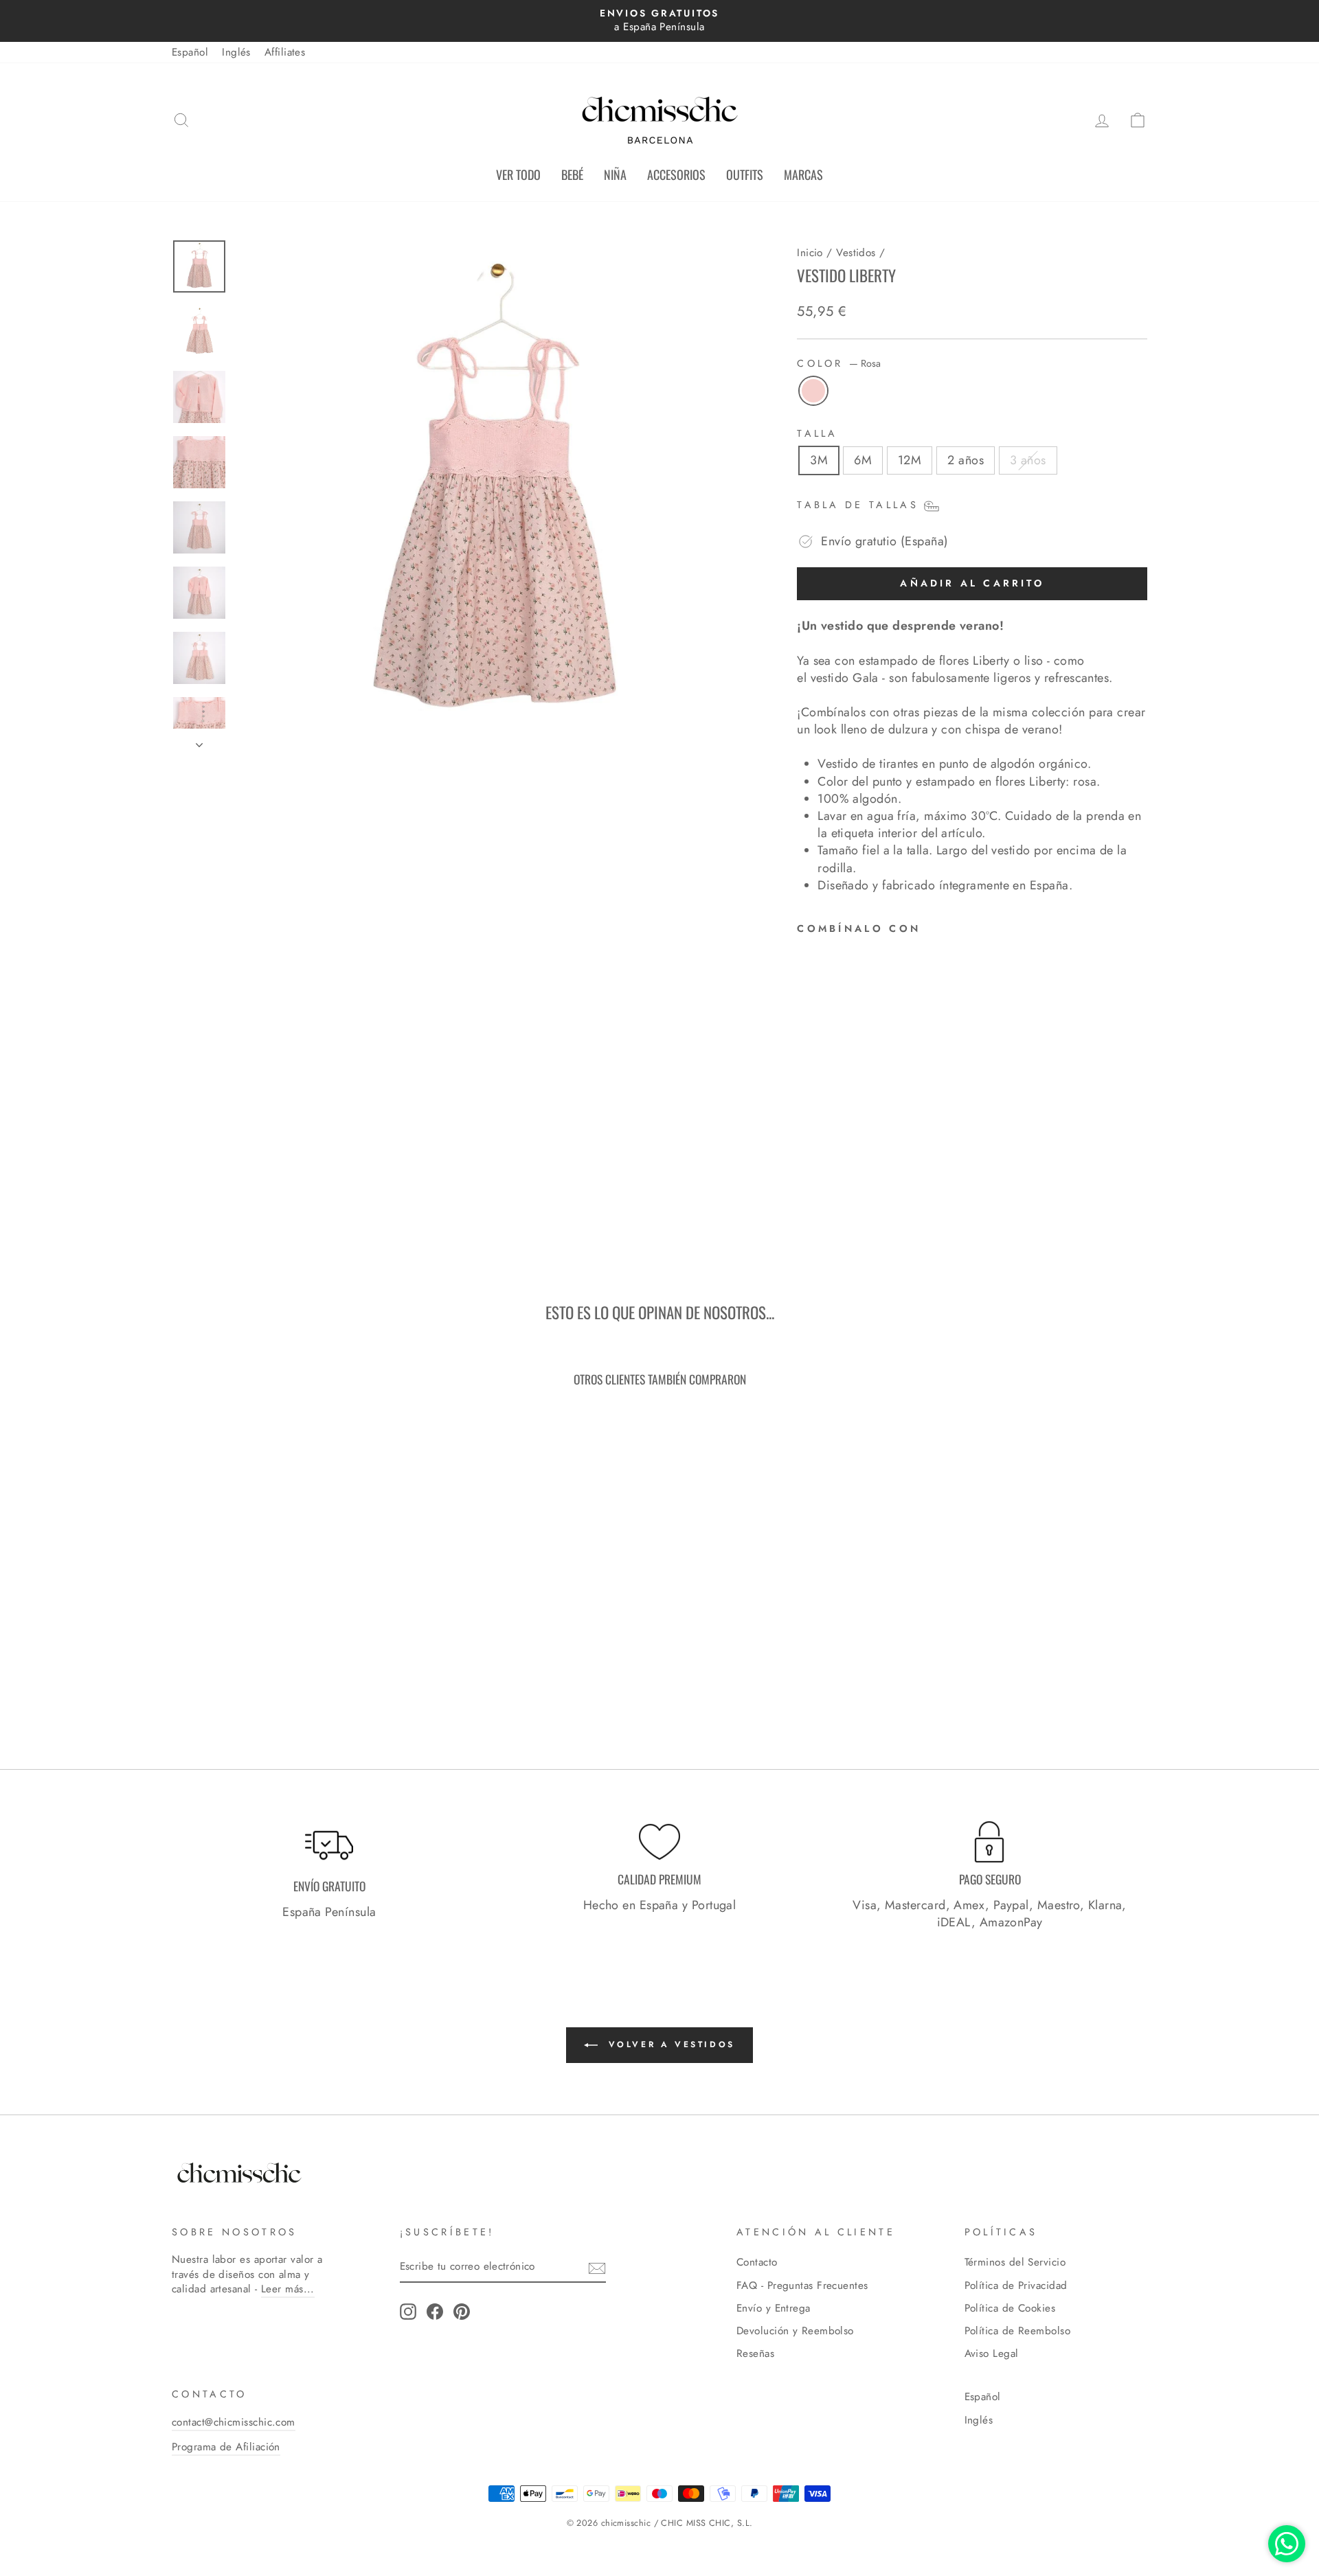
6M (863, 460)
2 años (966, 460)
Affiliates (285, 52)
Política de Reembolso (1017, 2331)
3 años (1028, 460)
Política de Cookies (1010, 2308)
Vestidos (856, 253)
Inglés (236, 52)
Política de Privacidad (1016, 2286)
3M (819, 460)
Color (839, 363)
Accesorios (676, 174)
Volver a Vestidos (669, 2044)
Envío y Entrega (774, 2308)
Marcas (803, 174)
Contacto (757, 2262)
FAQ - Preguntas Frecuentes (802, 2286)
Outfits (745, 174)
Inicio (810, 253)
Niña (615, 174)
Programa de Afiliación (226, 2447)
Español (190, 52)
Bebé (572, 174)
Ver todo (518, 174)
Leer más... (288, 2289)
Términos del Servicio (1015, 2262)
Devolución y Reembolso (795, 2331)
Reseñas (755, 2353)
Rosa (813, 391)
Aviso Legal (992, 2353)
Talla (818, 433)
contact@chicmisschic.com (234, 2422)
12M (910, 460)
